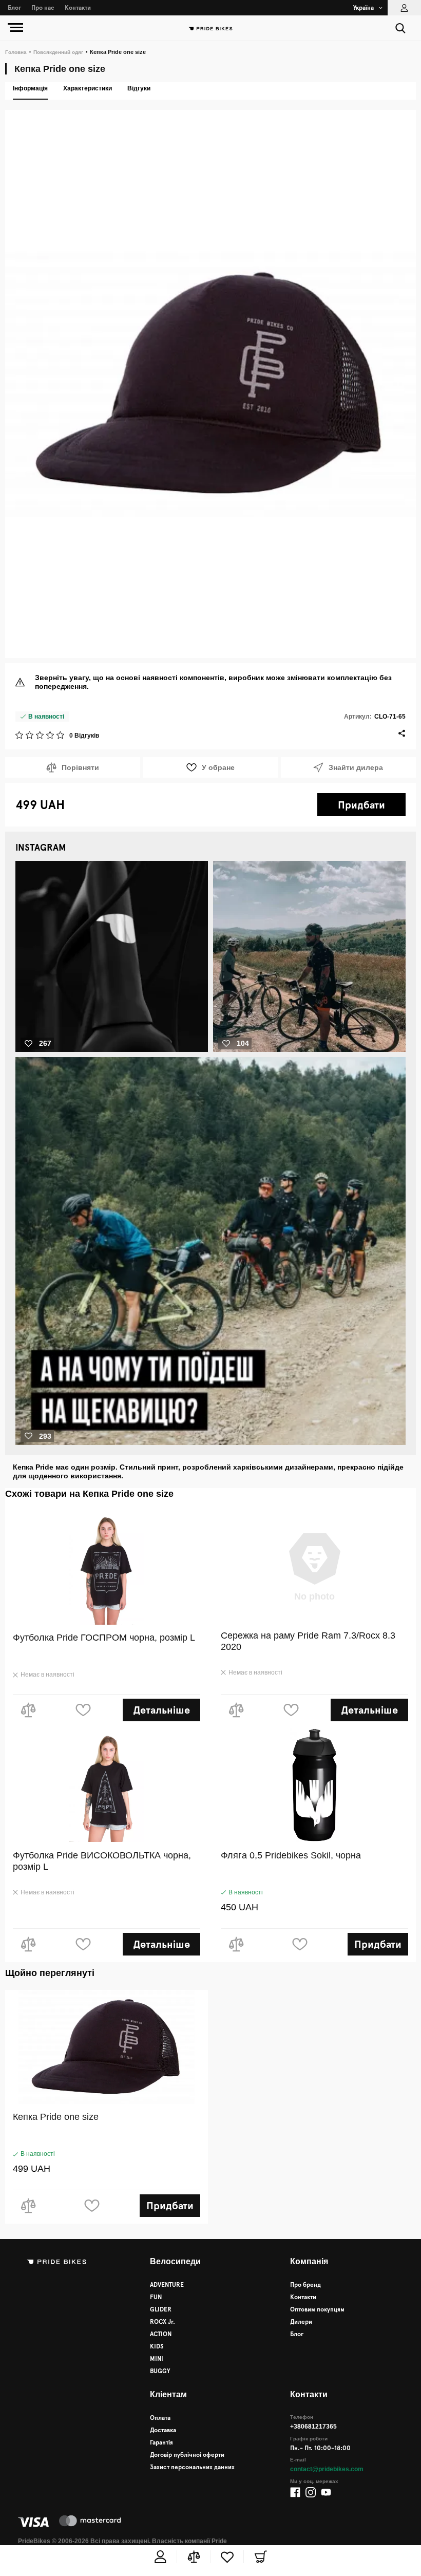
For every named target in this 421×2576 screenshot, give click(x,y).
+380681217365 (314, 2427)
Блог (14, 8)
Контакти (78, 8)
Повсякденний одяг (55, 52)
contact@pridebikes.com (327, 2469)
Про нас (43, 8)
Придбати (361, 805)
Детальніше (161, 1710)
